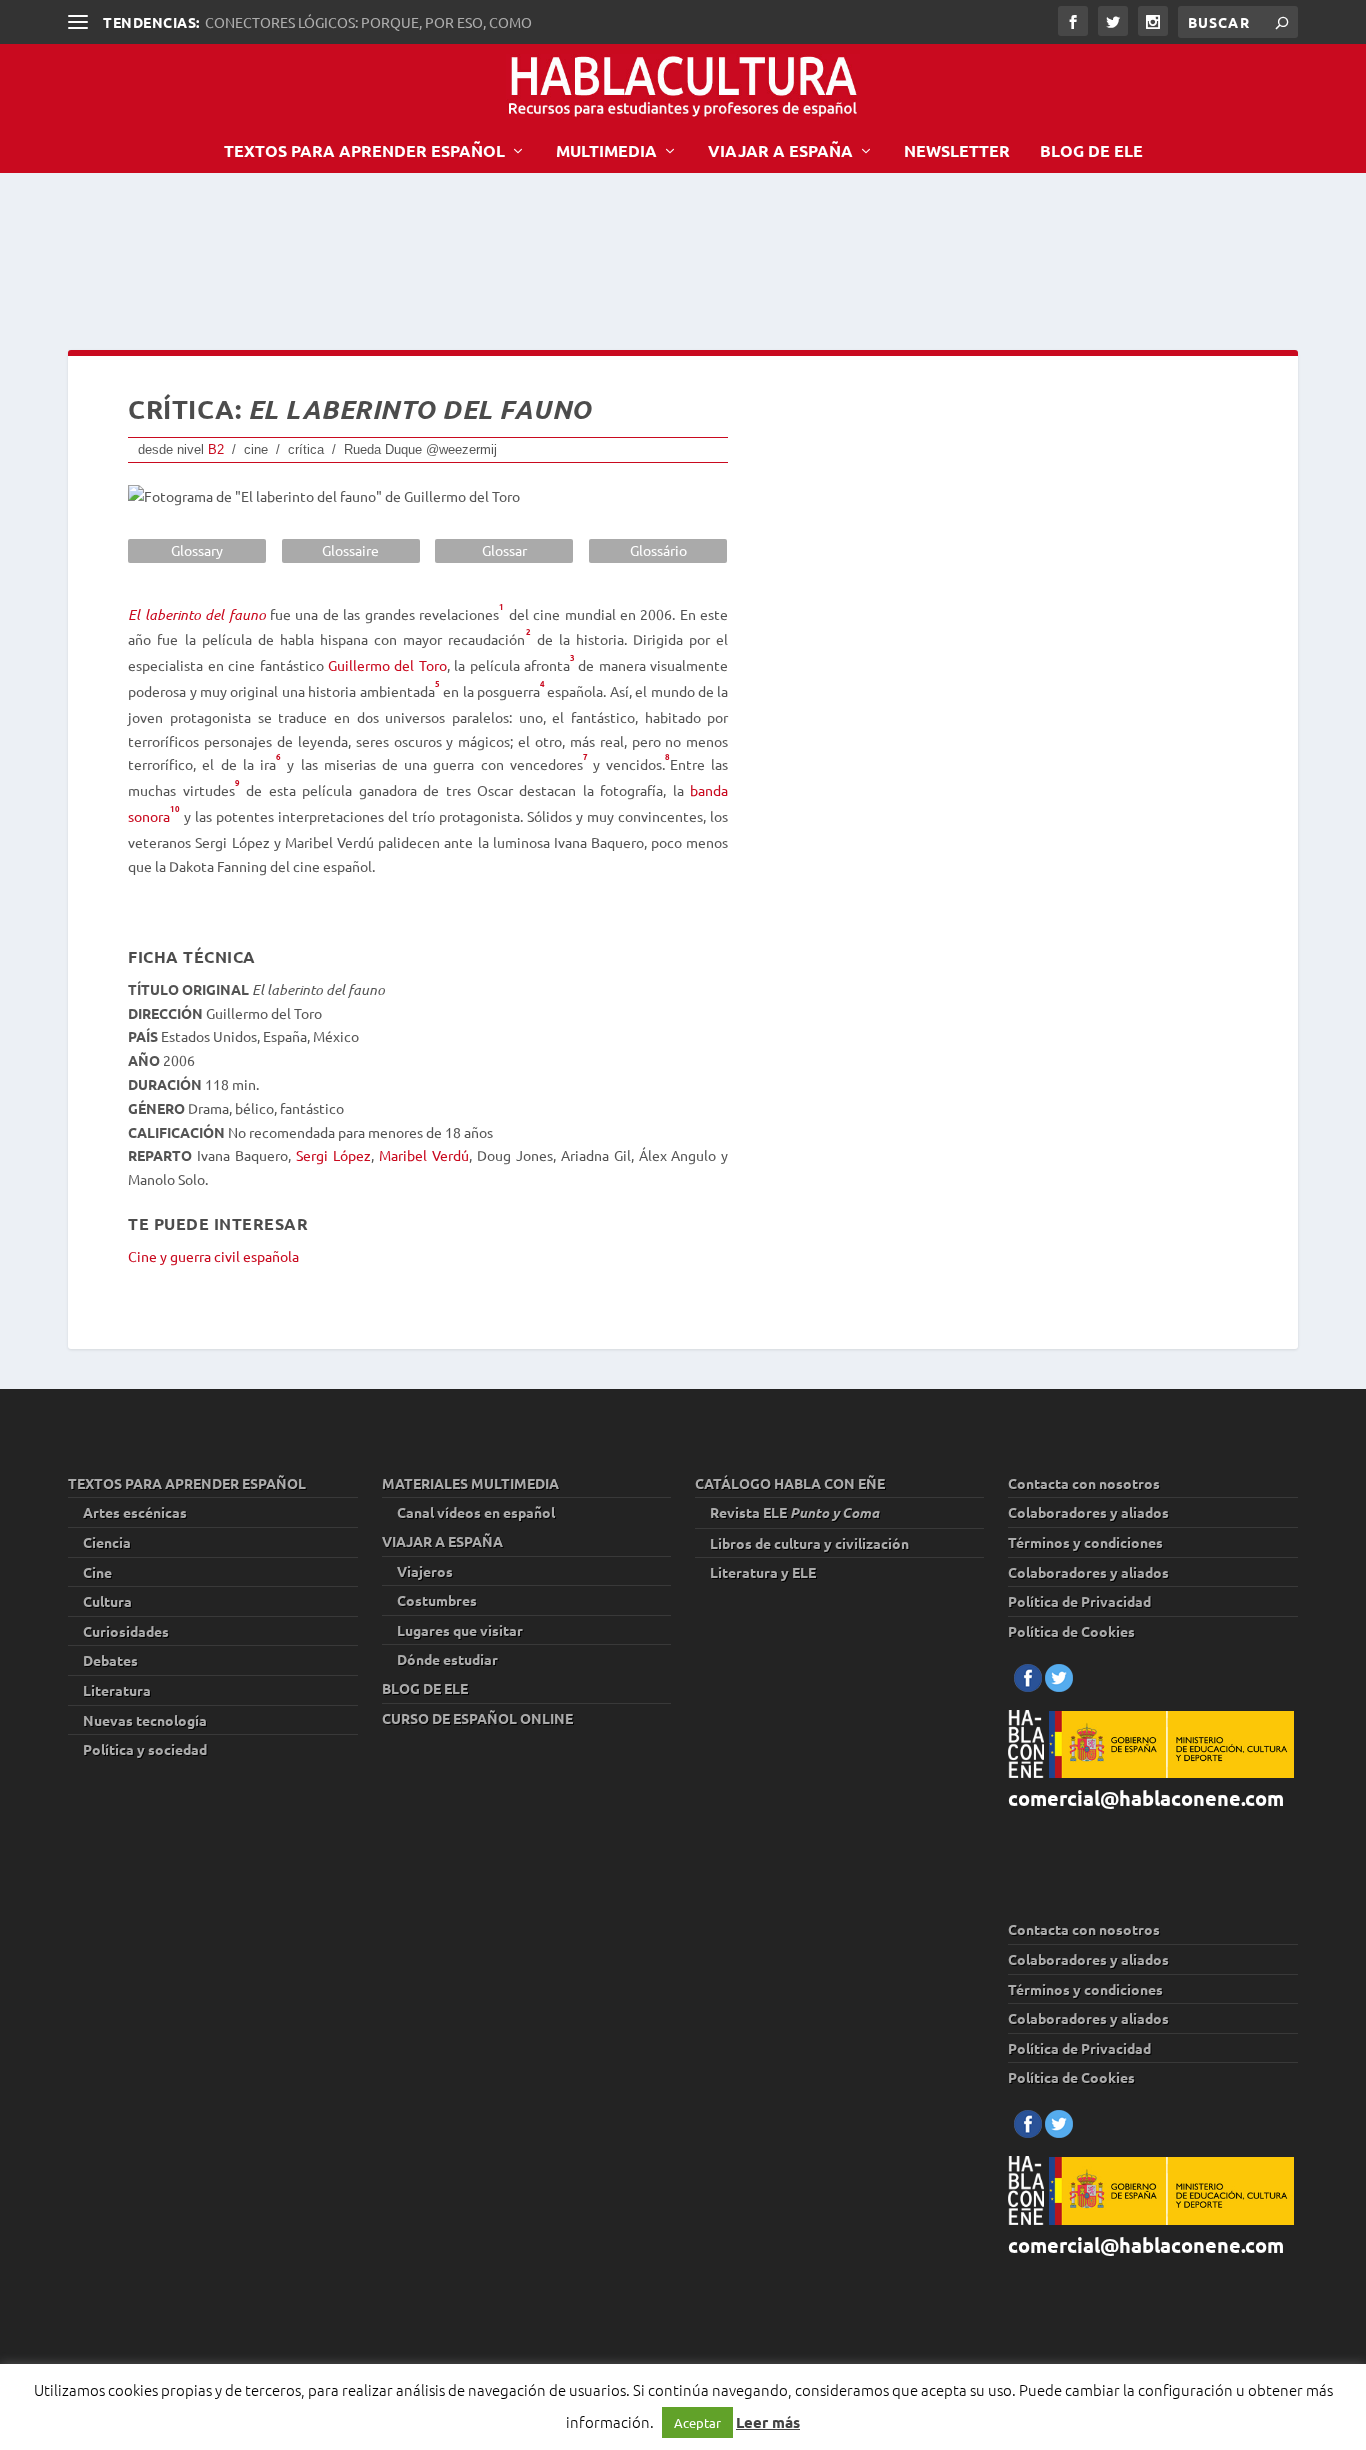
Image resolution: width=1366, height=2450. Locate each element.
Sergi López (333, 1155)
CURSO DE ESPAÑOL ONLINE (477, 1718)
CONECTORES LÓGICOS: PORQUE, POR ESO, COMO (368, 22)
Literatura (117, 1690)
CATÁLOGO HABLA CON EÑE (790, 1483)
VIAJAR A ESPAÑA (780, 152)
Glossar (504, 550)
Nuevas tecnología (145, 1720)
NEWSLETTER (957, 152)
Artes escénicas (135, 1512)
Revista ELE (794, 1512)
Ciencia (107, 1542)
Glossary (197, 550)
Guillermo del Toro (387, 665)
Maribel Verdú (424, 1155)
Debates (110, 1660)
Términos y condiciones (1085, 1542)
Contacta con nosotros (1084, 1483)
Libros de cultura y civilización (809, 1543)
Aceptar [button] (697, 2422)
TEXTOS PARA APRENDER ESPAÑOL (364, 152)
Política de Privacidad (1079, 1601)
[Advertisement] (432, 258)
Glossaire (350, 550)
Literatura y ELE (763, 1572)
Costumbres (437, 1600)
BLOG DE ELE (1091, 152)
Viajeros (425, 1571)
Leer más (768, 2422)
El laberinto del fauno (196, 614)
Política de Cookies (1071, 1631)
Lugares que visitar (460, 1630)
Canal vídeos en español (476, 1512)
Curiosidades (126, 1631)
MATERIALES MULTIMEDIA (470, 1483)
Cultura (107, 1601)
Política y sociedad (145, 1749)
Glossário (658, 550)
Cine (97, 1572)
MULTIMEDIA (606, 152)
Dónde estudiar (447, 1659)
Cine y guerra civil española (213, 1256)
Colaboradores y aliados (1088, 1512)
